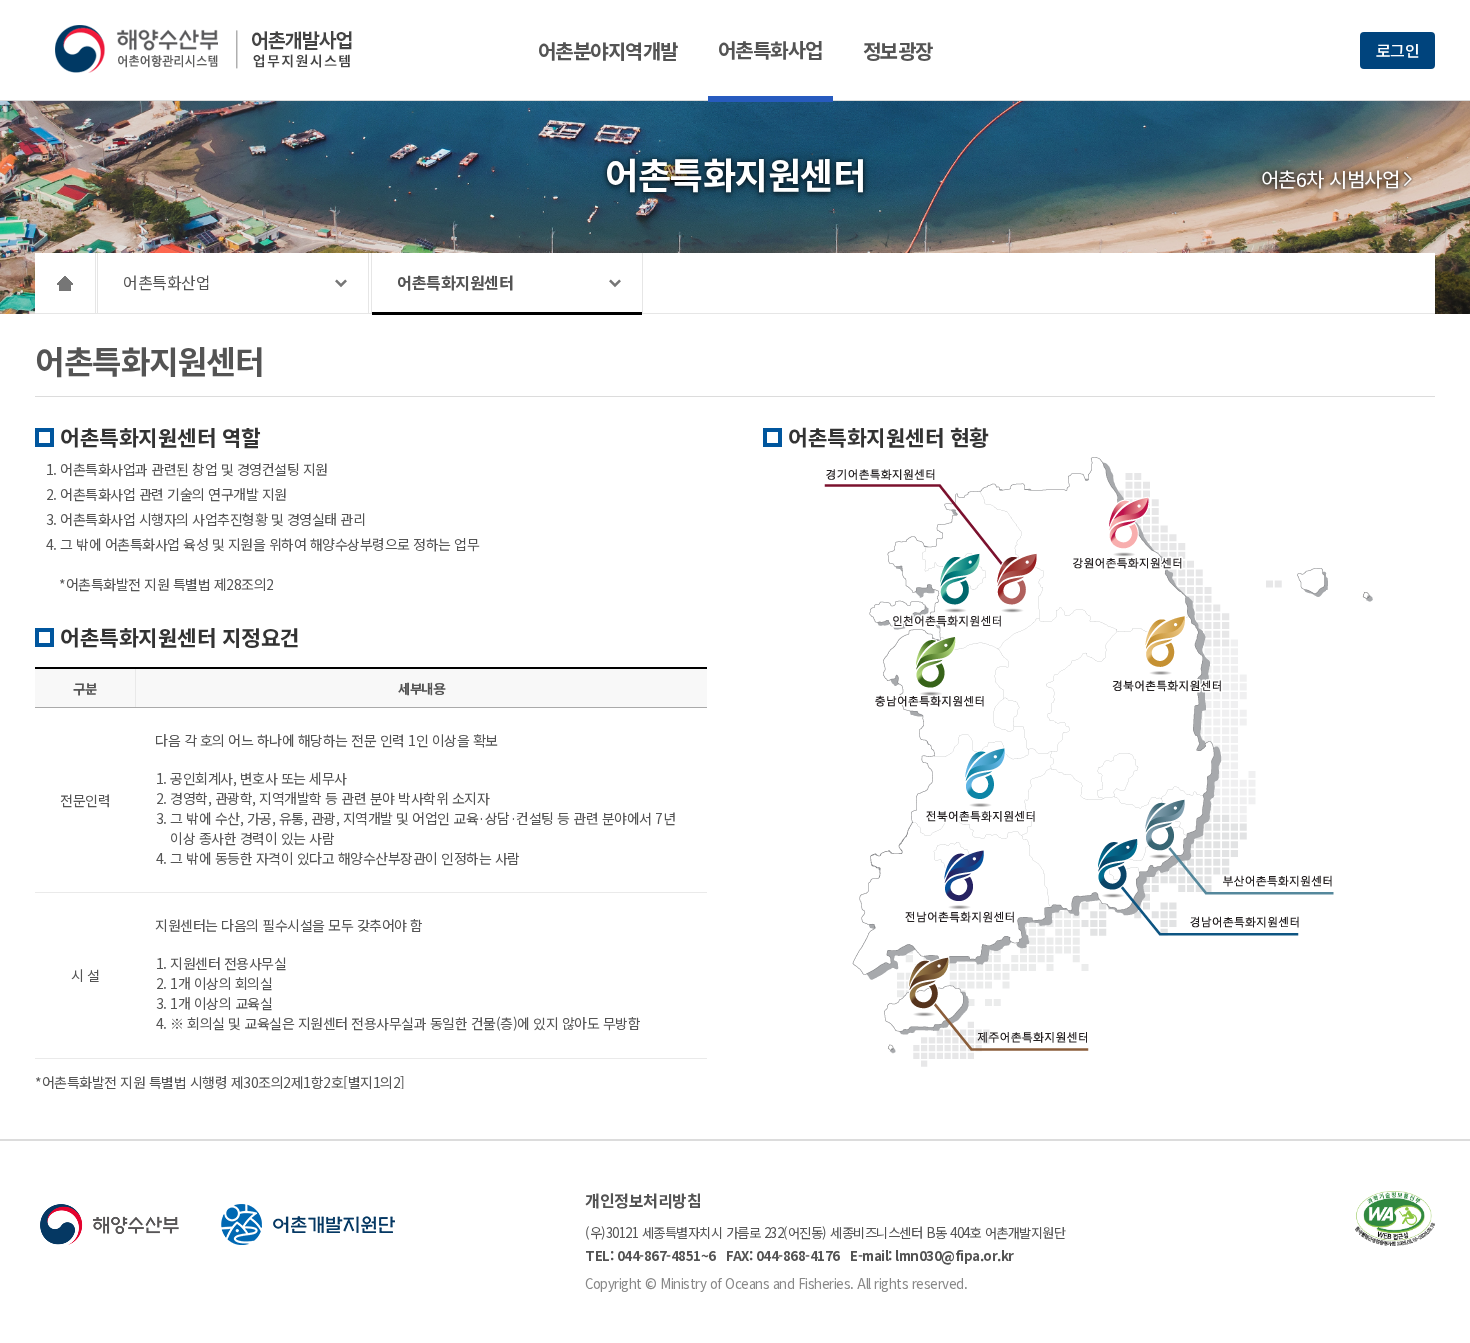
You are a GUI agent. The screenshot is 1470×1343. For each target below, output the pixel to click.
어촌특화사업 (770, 49)
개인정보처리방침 (643, 1200)
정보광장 (898, 50)
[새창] (1395, 1239)
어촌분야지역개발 (608, 50)
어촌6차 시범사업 (1330, 179)
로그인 (1398, 50)
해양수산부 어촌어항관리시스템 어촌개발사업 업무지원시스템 (217, 49)
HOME (65, 283)
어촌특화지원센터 (455, 282)
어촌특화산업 (166, 282)
